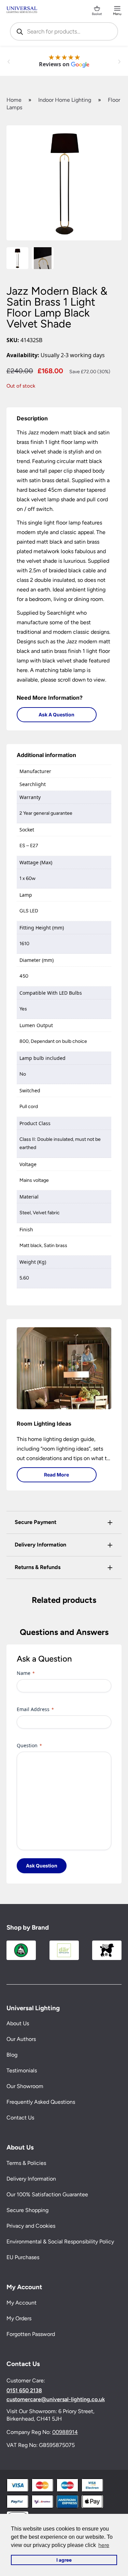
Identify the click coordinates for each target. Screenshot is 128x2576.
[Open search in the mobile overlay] (64, 31)
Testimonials (22, 2070)
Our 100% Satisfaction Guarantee (47, 2194)
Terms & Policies (26, 2163)
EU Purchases (23, 2257)
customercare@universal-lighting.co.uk (56, 2399)
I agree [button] (64, 2560)
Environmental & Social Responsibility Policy (60, 2242)
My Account (22, 2303)
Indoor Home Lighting (65, 100)
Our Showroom (25, 2086)
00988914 (65, 2432)
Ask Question (42, 1866)
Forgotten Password (31, 2334)
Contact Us (20, 2118)
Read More (56, 1475)
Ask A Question (56, 715)
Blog (12, 2055)
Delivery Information (31, 2179)
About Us (18, 2023)
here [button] (104, 2545)
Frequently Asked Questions (41, 2102)
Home (14, 100)
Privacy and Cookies (31, 2226)
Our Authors (21, 2039)
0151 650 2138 (24, 2391)
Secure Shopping (27, 2210)
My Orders (19, 2318)
